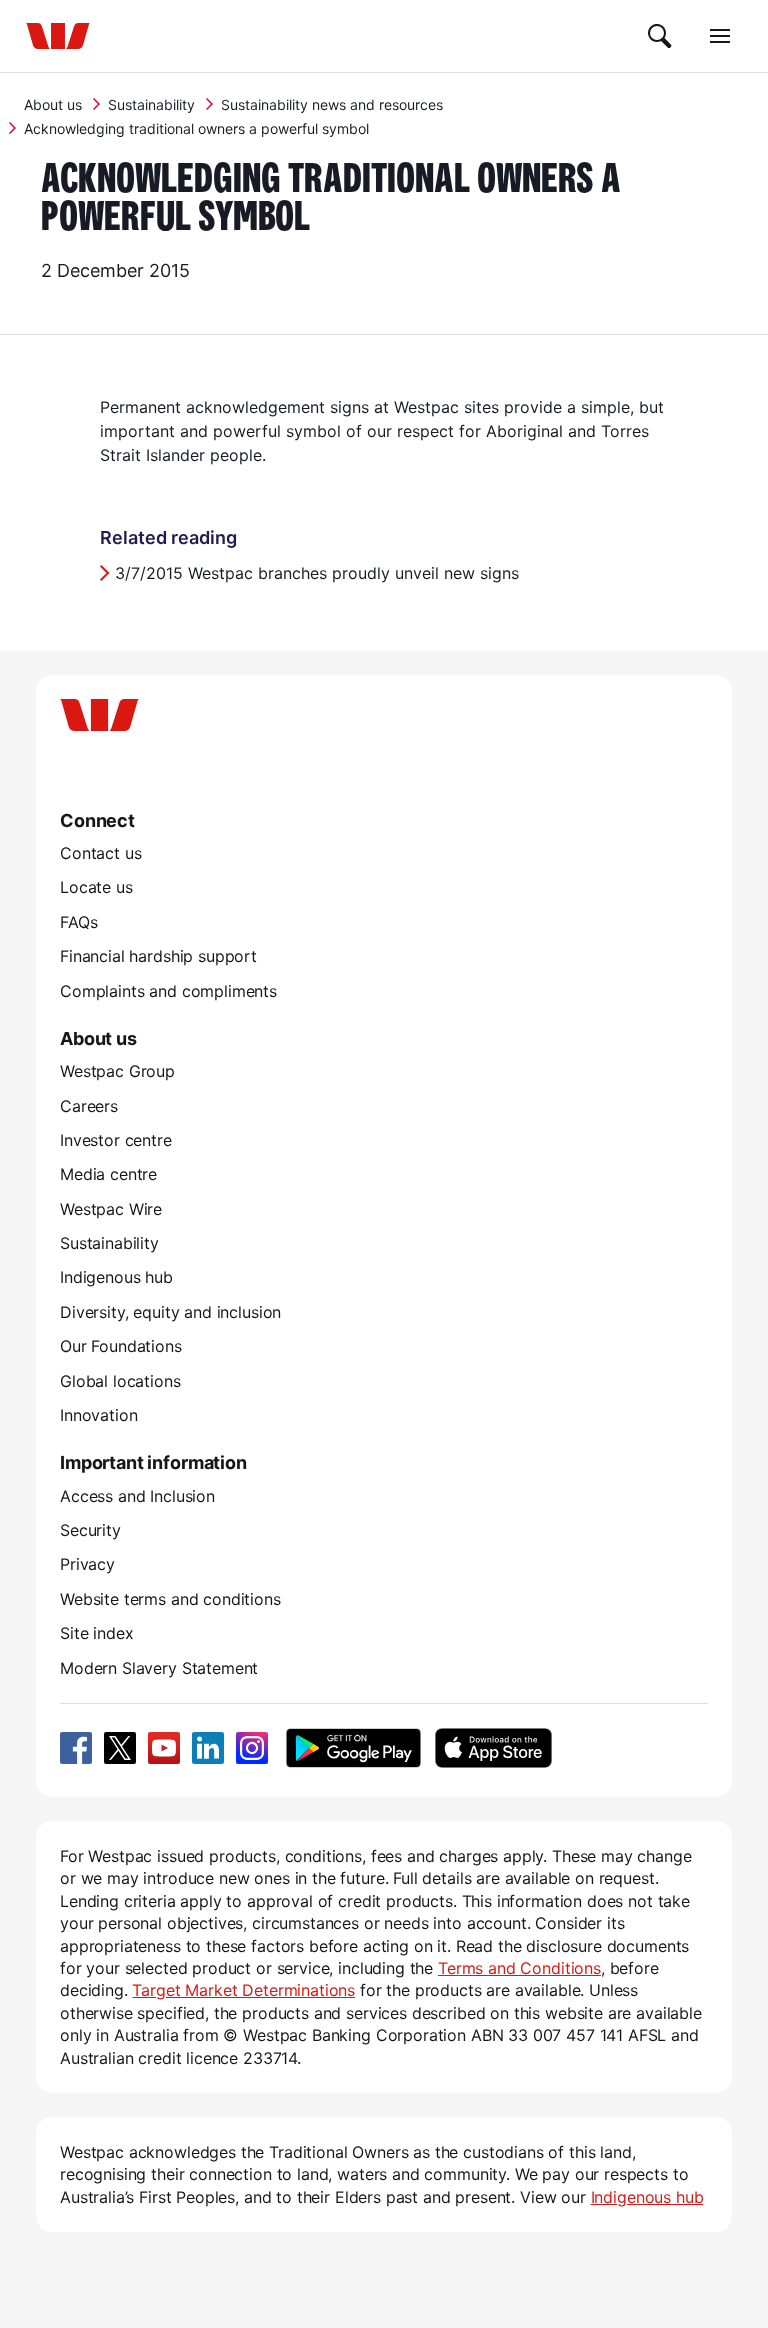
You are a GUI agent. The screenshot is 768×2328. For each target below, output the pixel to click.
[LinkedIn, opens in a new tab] (208, 1748)
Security (90, 1530)
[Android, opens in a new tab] (353, 1748)
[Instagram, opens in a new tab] (252, 1748)
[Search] (660, 36)
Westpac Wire (111, 1209)
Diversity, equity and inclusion (170, 1312)
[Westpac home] (58, 36)
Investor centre (116, 1140)
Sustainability (151, 104)
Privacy (87, 1564)
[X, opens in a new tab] (120, 1748)
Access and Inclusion (137, 1496)
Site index (96, 1633)
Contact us (100, 853)
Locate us (96, 887)
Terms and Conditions (519, 1968)
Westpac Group (117, 1071)
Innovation (98, 1415)
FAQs (78, 922)
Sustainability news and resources (332, 104)
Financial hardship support (158, 956)
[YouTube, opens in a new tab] (164, 1748)
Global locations (120, 1381)
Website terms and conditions (170, 1599)
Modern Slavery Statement (159, 1668)
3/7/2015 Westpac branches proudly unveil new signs (319, 573)
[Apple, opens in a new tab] (493, 1748)
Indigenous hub (116, 1277)
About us (53, 104)
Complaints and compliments (168, 991)
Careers (89, 1106)
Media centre (108, 1174)
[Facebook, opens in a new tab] (76, 1748)
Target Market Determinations (243, 1990)
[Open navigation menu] (720, 36)
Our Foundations (121, 1346)
